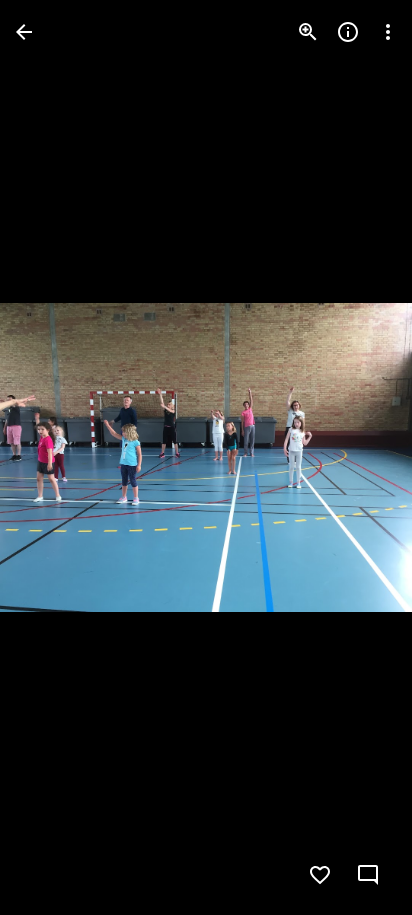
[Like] (320, 875)
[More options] (388, 32)
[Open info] (348, 32)
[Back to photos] (24, 32)
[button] (56, 458)
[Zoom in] (308, 32)
